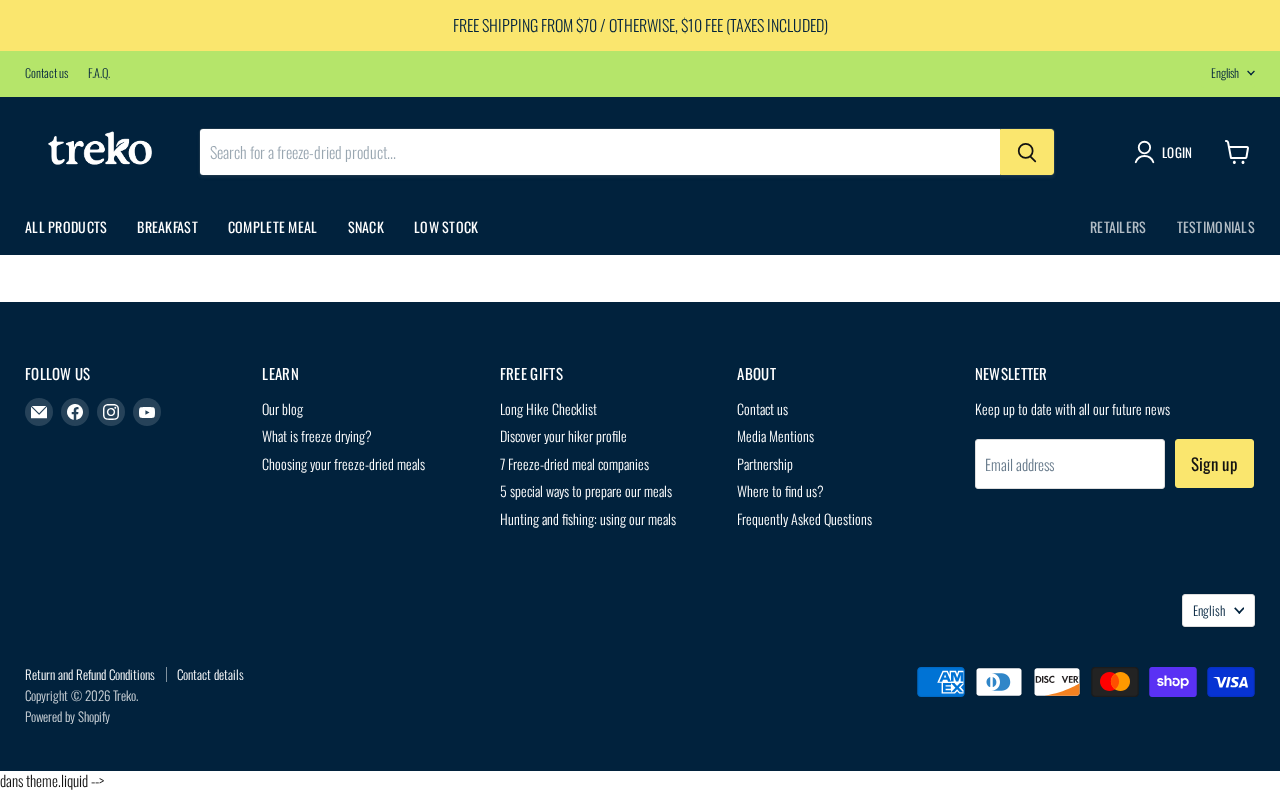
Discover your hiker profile (563, 435)
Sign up (1214, 463)
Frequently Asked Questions (804, 518)
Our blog (282, 408)
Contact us (46, 73)
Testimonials (1216, 226)
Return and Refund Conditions (90, 674)
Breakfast (167, 226)
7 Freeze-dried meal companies (574, 463)
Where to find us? (780, 490)
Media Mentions (775, 435)
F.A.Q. (99, 73)
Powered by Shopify (67, 716)
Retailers (1118, 226)
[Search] (1027, 152)
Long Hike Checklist (548, 408)
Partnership (765, 463)
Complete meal (273, 226)
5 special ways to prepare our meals (586, 490)
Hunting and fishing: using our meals (588, 518)
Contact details (210, 674)
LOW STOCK (446, 226)
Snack (366, 226)
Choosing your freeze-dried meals (343, 463)
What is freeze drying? (317, 435)
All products (66, 226)
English (1225, 72)
